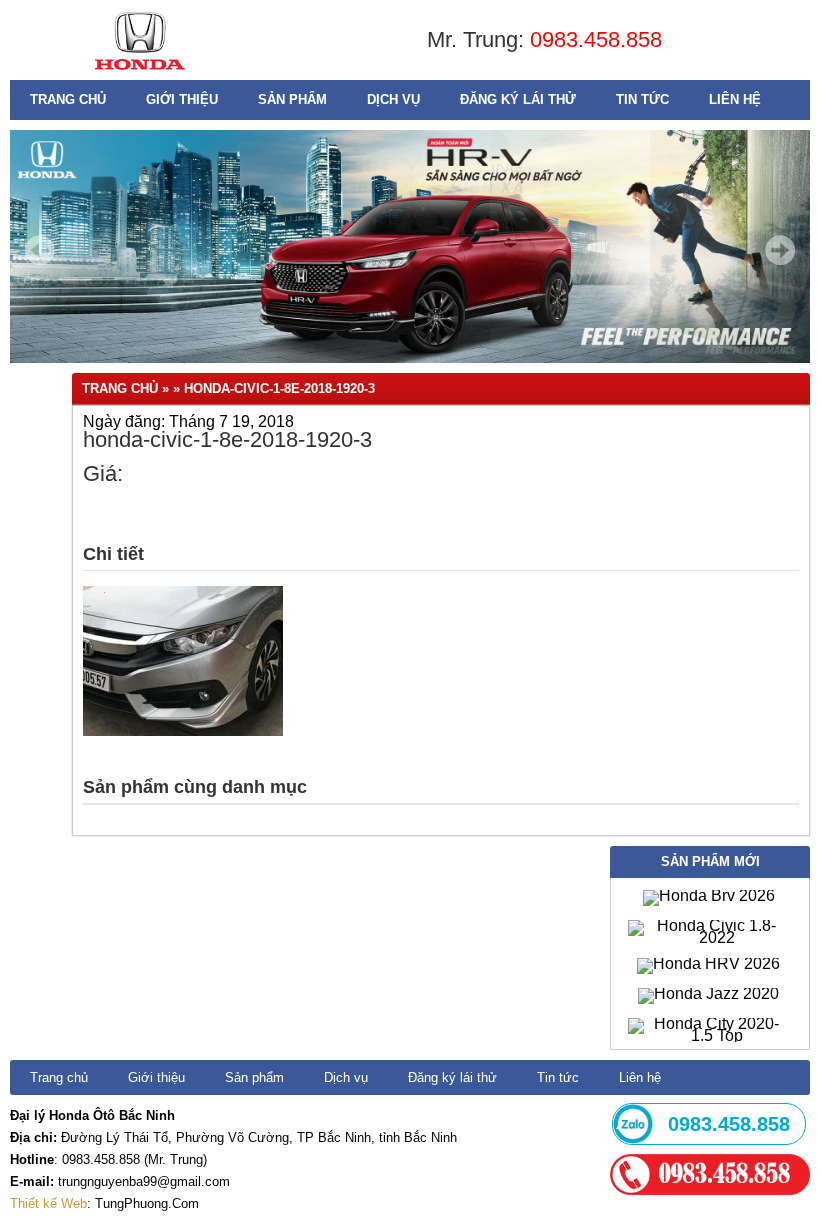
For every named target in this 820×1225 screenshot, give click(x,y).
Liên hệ (735, 99)
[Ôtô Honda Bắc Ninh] (139, 74)
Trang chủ (68, 99)
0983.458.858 (596, 39)
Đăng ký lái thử (518, 99)
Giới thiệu (182, 99)
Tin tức (642, 99)
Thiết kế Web (48, 1203)
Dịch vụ (393, 99)
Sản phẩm (292, 99)
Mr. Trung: (478, 39)
